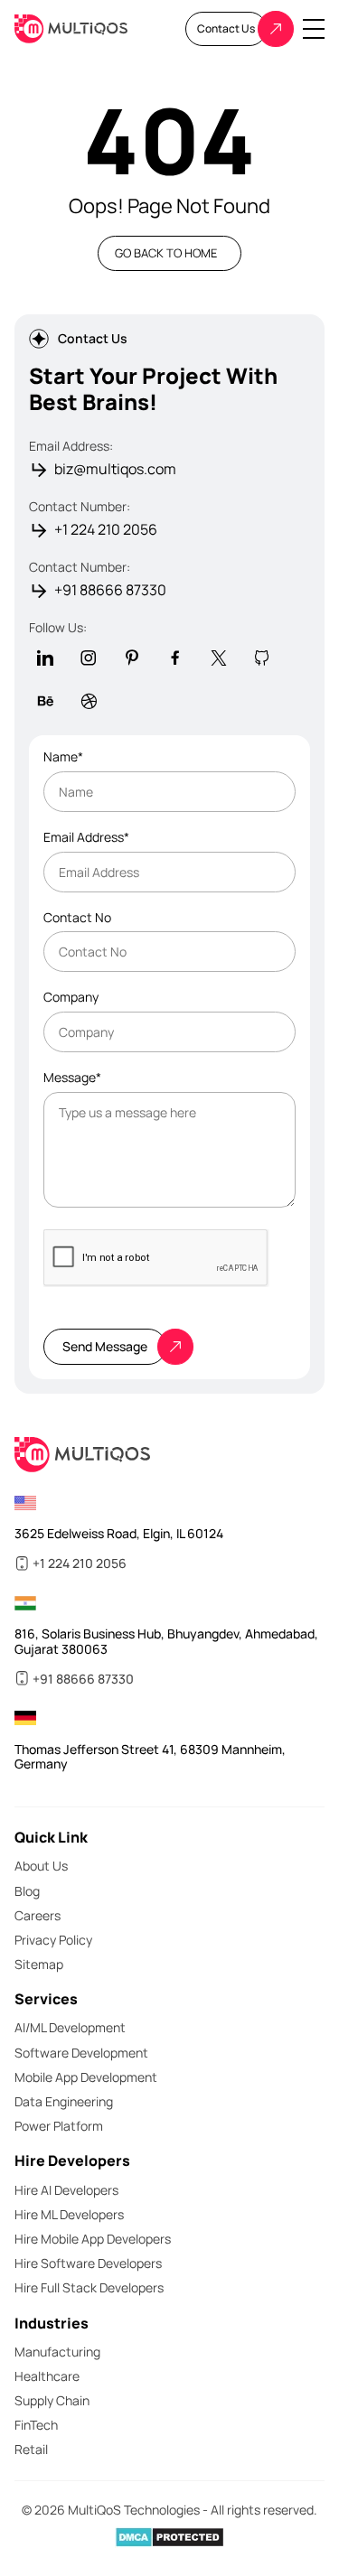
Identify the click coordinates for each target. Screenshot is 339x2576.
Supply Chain (52, 2400)
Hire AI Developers (66, 2190)
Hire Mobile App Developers (93, 2239)
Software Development (81, 2053)
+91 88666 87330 (110, 590)
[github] (262, 658)
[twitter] (219, 658)
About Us (41, 1866)
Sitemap (39, 1964)
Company (71, 998)
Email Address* (86, 838)
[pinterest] (132, 658)
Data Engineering (64, 2101)
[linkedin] (45, 658)
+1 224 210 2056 (106, 530)
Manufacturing (57, 2352)
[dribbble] (89, 701)
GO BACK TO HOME (166, 253)
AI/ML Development (70, 2027)
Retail (31, 2449)
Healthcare (47, 2376)
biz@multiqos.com (115, 469)
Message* (72, 1078)
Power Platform (59, 2126)
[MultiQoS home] (71, 29)
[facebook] (175, 658)
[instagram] (89, 658)
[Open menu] (314, 29)
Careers (38, 1915)
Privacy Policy (53, 1940)
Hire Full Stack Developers (89, 2287)
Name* (63, 757)
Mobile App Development (86, 2077)
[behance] (45, 701)
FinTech (36, 2425)
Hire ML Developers (69, 2214)
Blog (27, 1891)
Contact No (77, 918)
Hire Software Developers (88, 2263)
